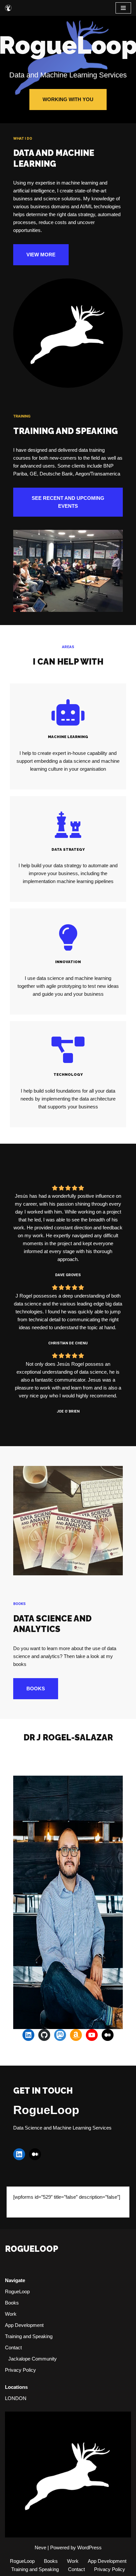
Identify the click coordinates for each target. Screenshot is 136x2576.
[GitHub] (44, 2035)
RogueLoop (17, 2291)
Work (11, 2314)
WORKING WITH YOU (68, 99)
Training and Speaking (29, 2336)
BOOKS (36, 1689)
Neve (40, 2547)
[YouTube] (92, 2035)
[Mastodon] (60, 2035)
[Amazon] (76, 2035)
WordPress (89, 2547)
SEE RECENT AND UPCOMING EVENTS (68, 502)
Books (12, 2303)
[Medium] (108, 2035)
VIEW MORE (41, 255)
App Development (24, 2325)
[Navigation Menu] (123, 8)
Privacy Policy (20, 2370)
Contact (13, 2347)
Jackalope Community (33, 2359)
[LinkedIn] (28, 2035)
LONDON (16, 2398)
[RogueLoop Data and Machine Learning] (8, 8)
